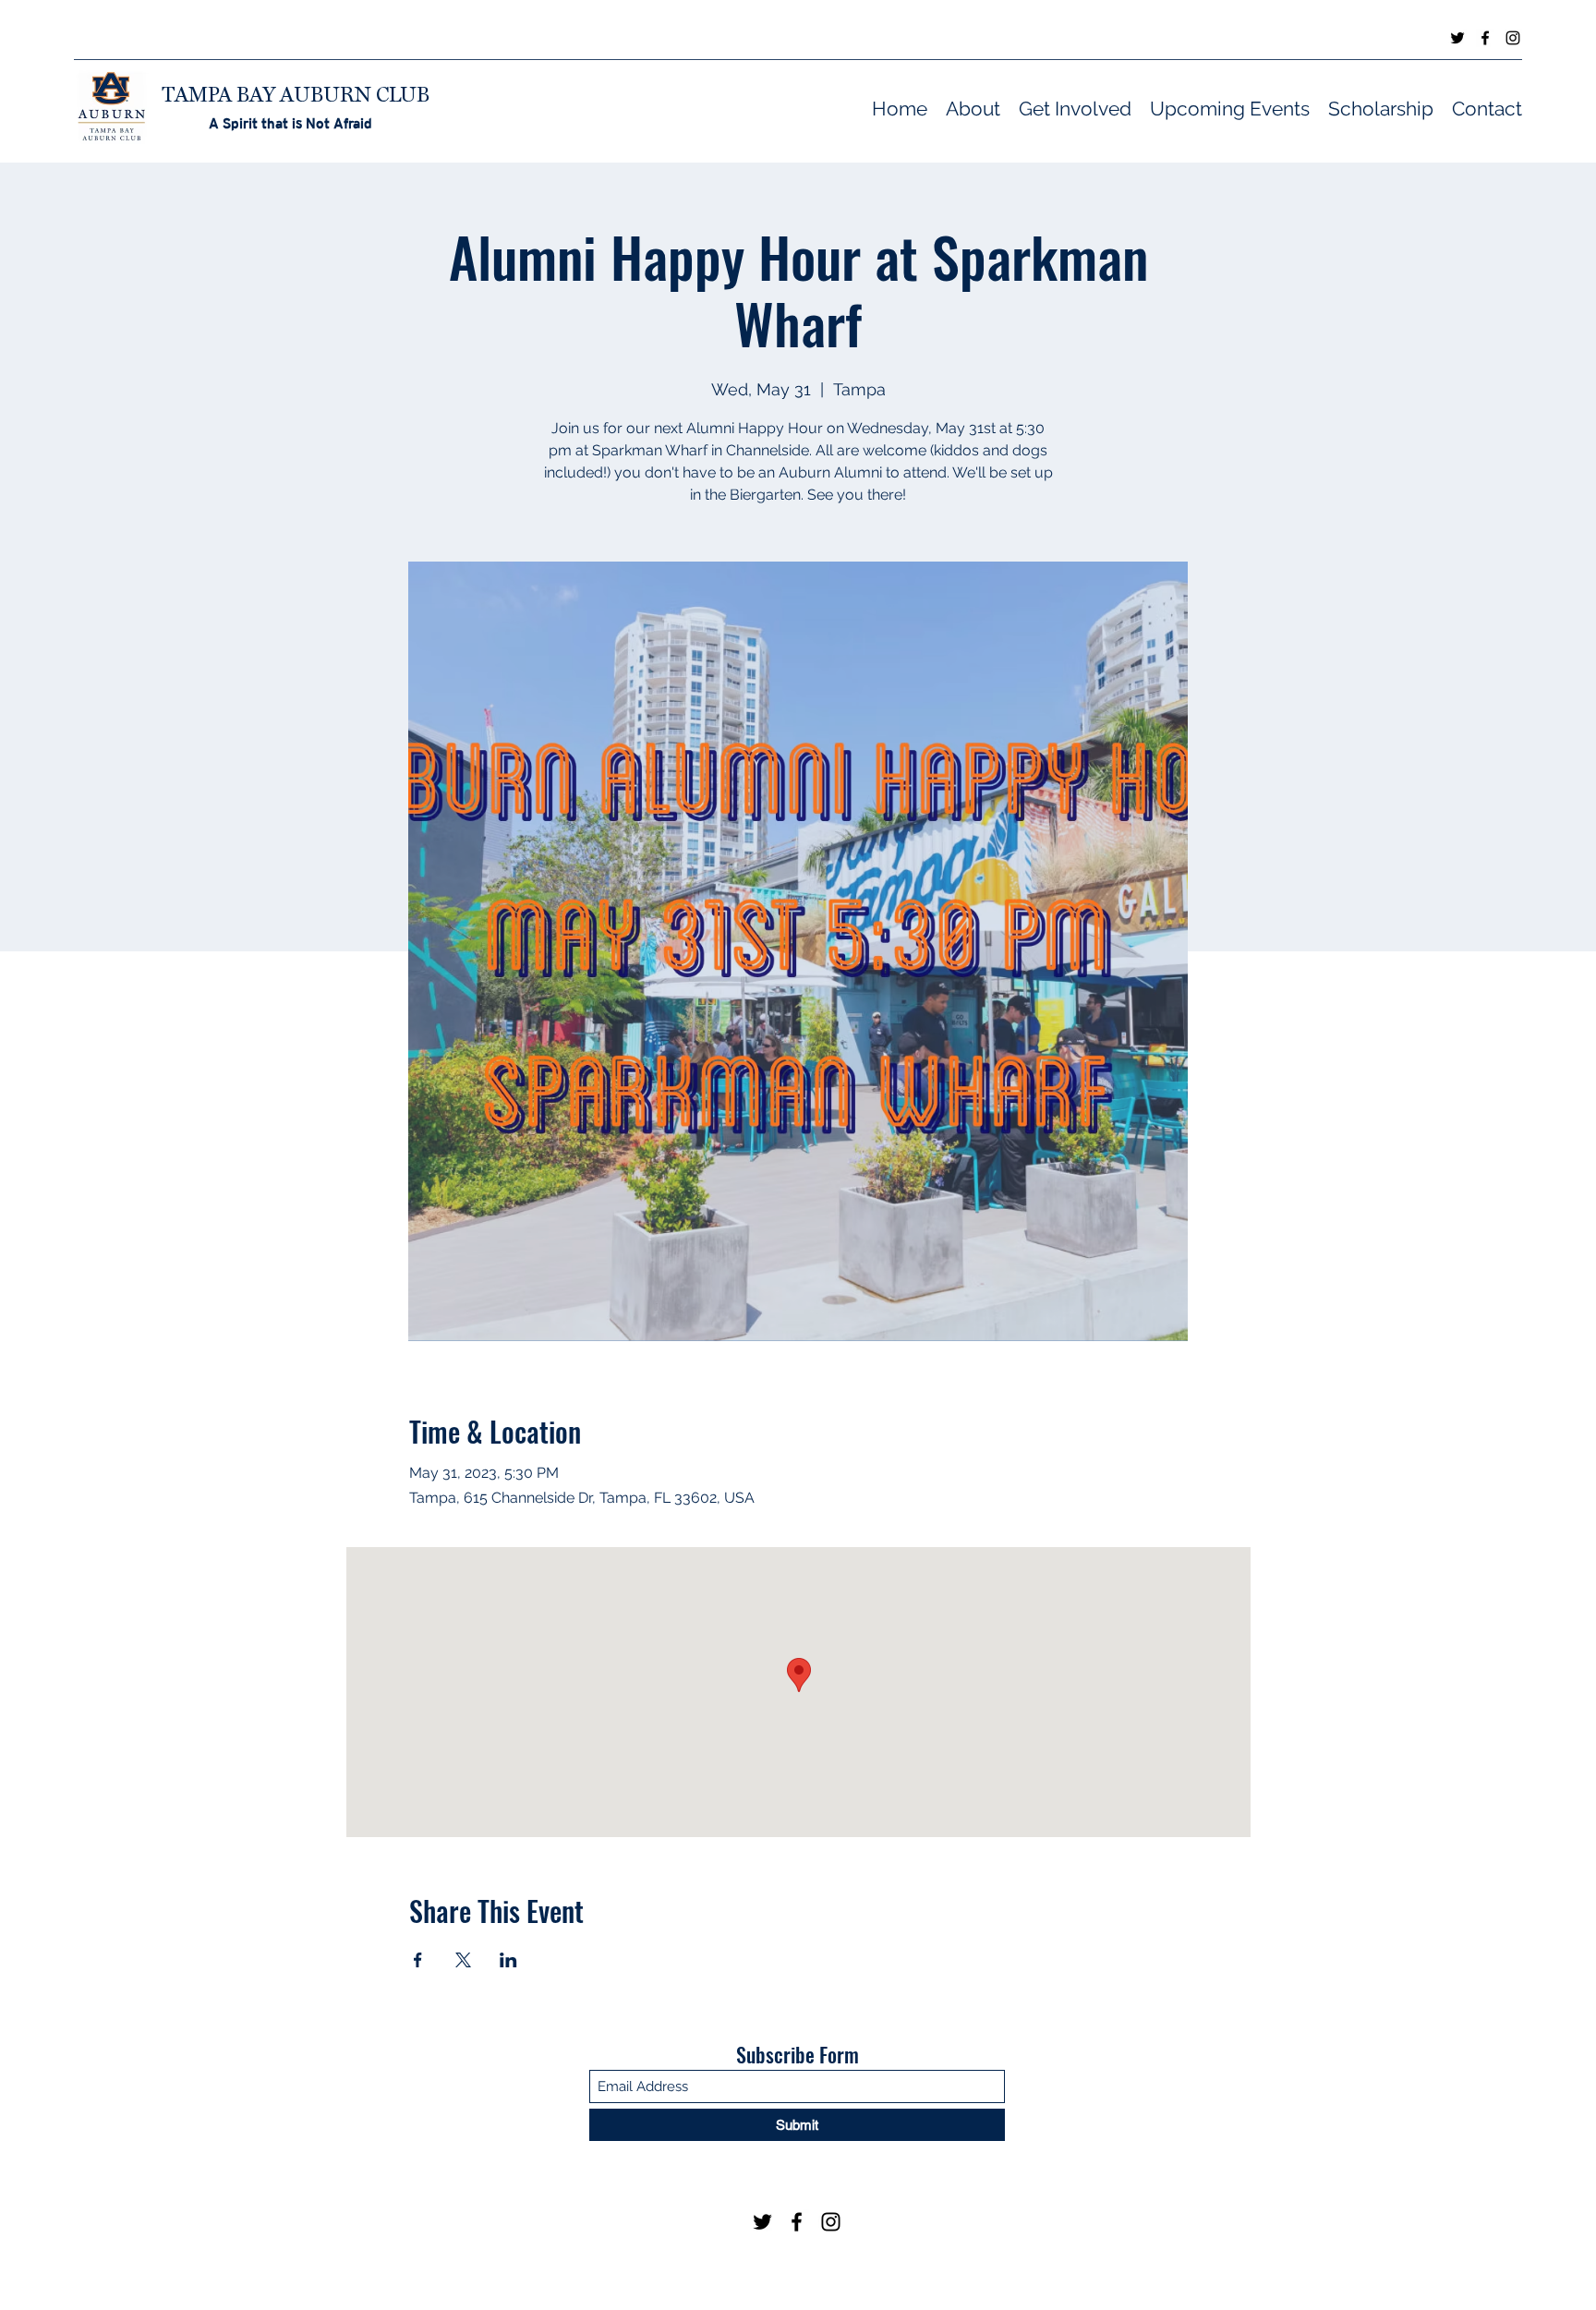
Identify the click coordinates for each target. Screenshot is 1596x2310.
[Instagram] (1513, 38)
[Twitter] (1457, 38)
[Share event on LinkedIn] (508, 1960)
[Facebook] (1485, 38)
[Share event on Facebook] (418, 1960)
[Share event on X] (463, 1960)
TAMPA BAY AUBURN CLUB (296, 94)
